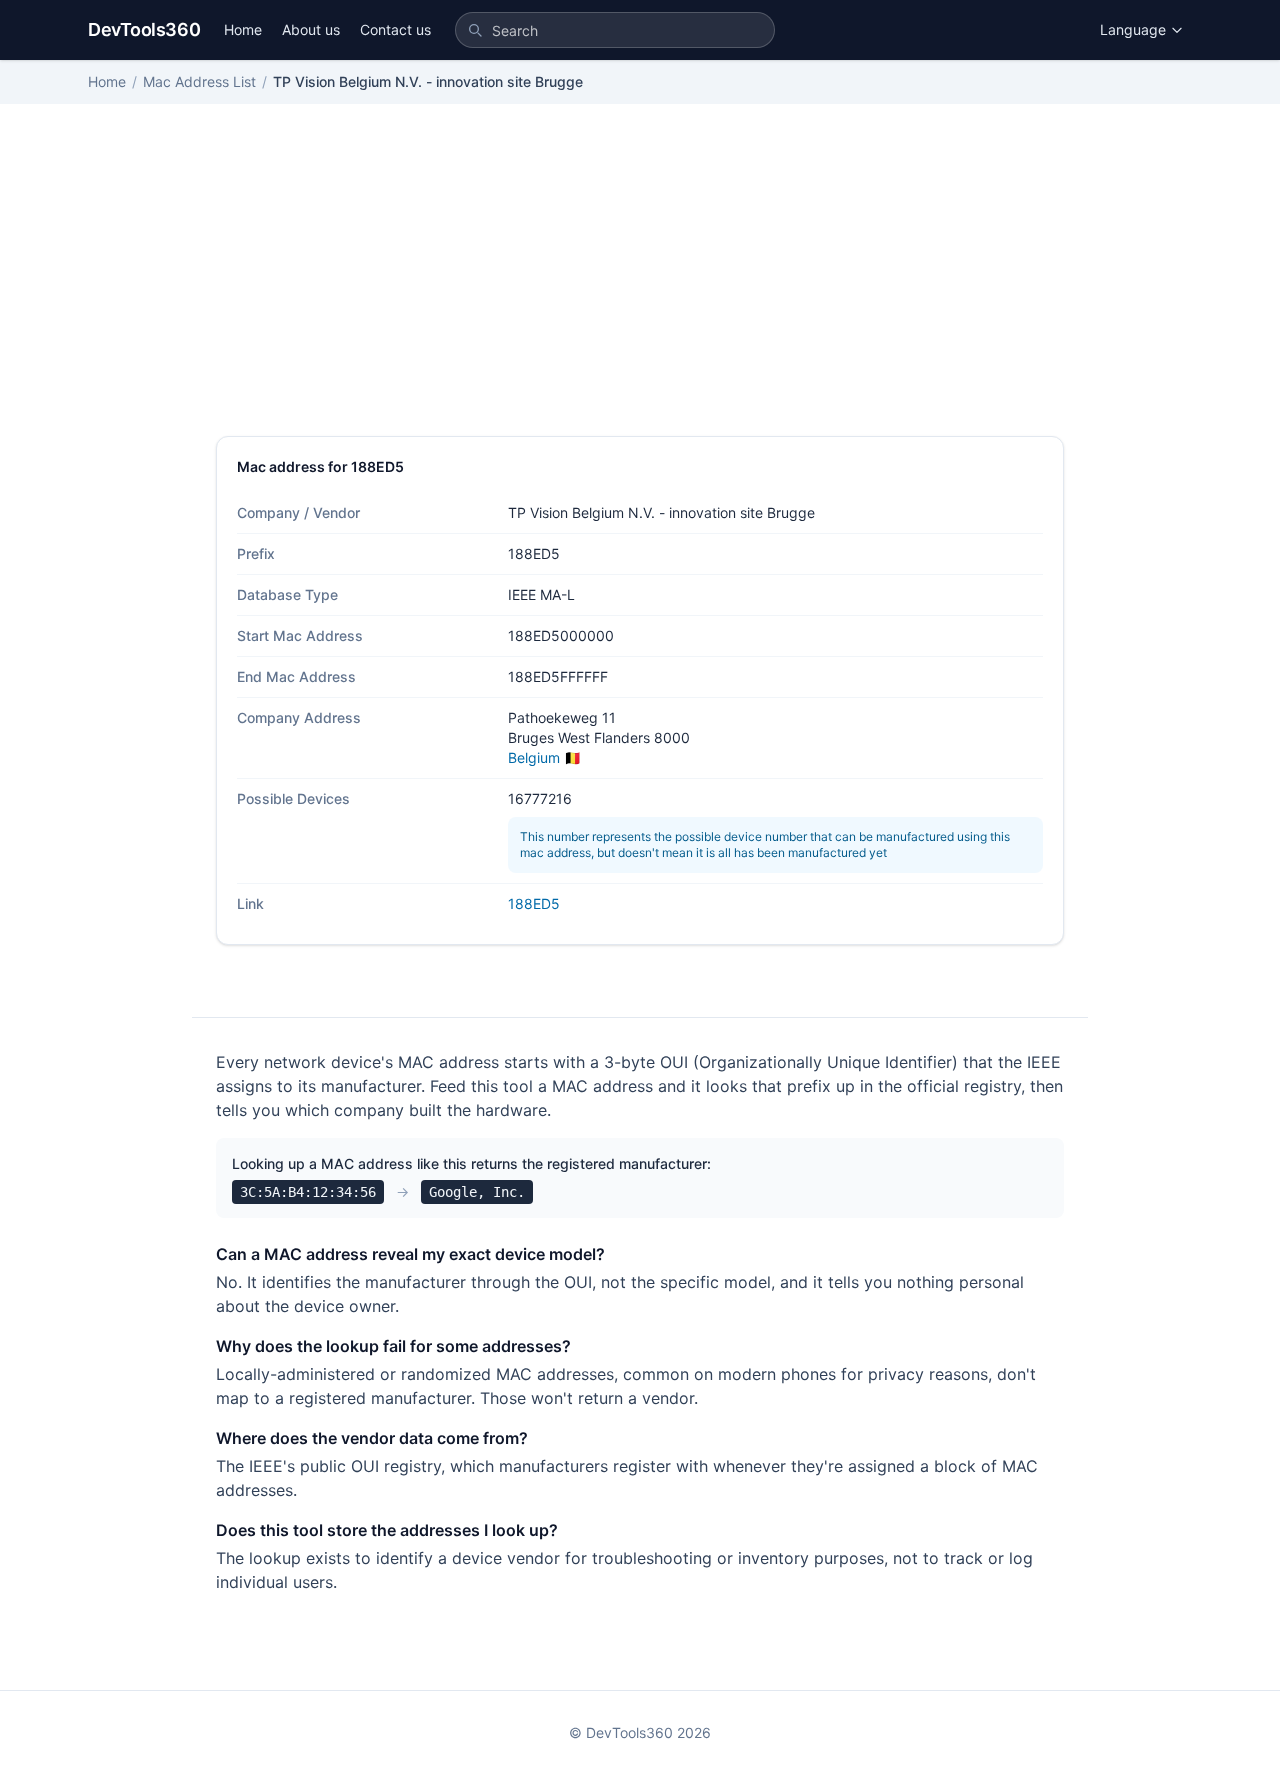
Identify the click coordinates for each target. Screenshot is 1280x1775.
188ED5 (534, 903)
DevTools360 (144, 29)
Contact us (395, 29)
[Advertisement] (640, 286)
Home (243, 29)
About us (311, 29)
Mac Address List (199, 81)
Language (1133, 29)
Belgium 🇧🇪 (544, 757)
